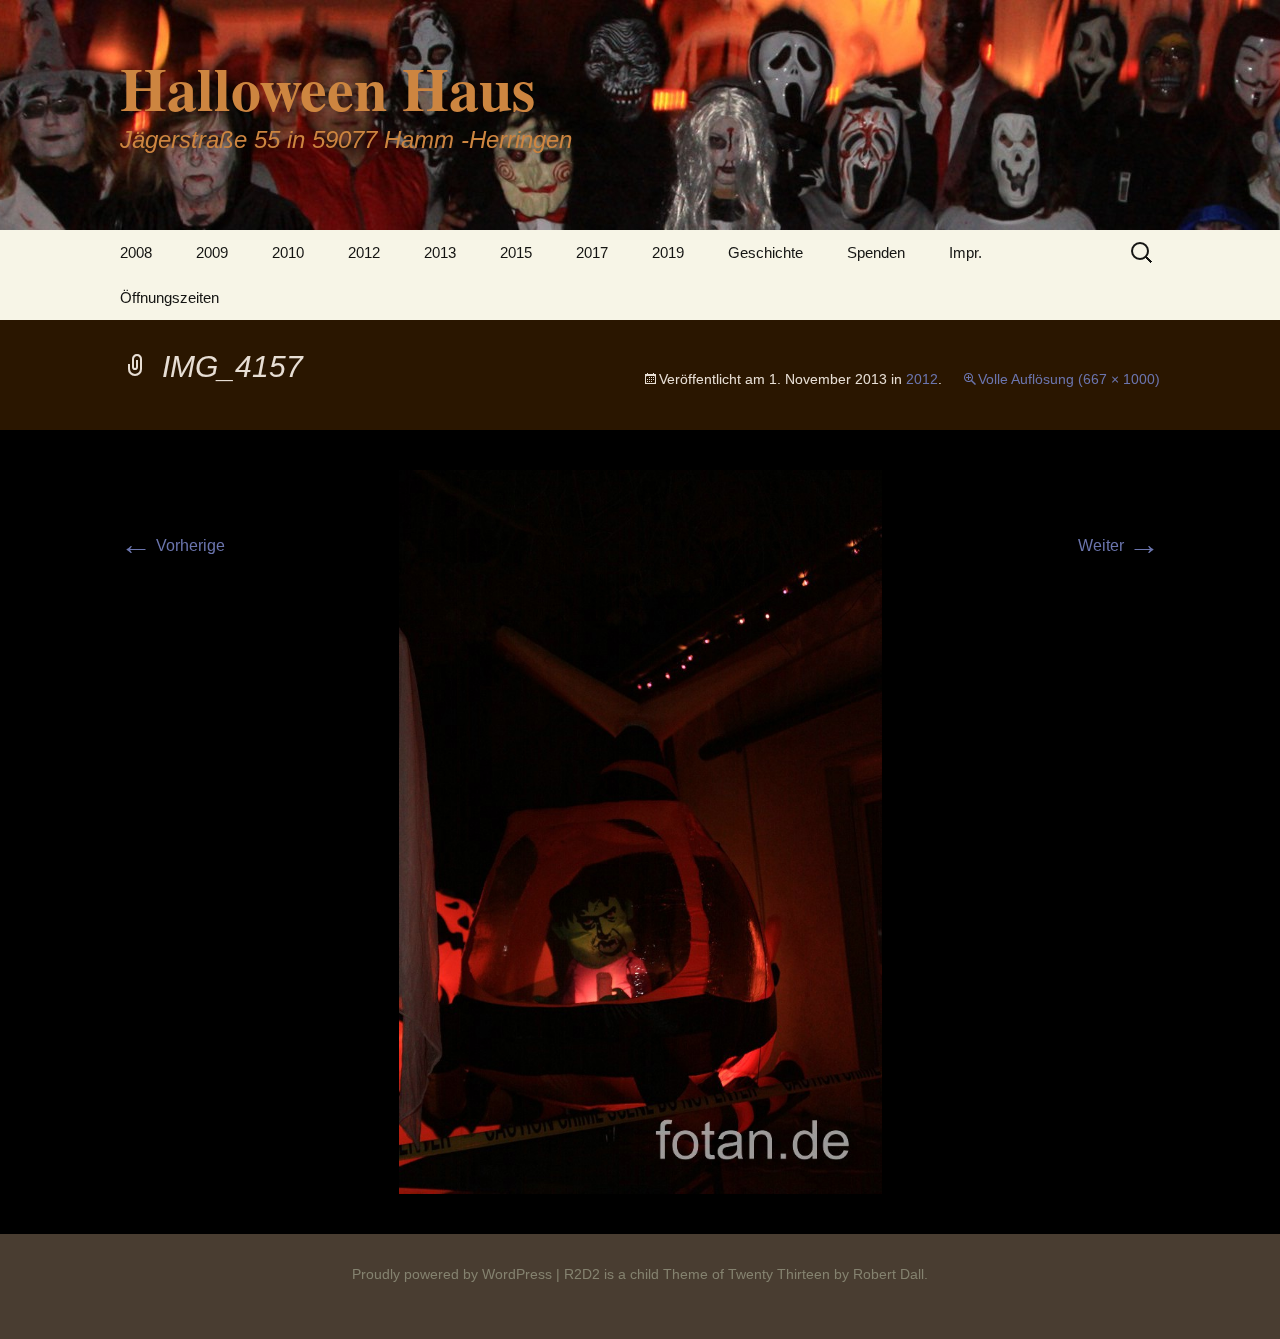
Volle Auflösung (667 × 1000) (1069, 379)
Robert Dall (888, 1274)
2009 (212, 252)
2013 (440, 252)
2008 (136, 252)
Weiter (1119, 545)
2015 (516, 252)
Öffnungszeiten (169, 297)
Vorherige (172, 545)
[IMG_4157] (640, 830)
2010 (288, 252)
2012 (364, 252)
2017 (592, 252)
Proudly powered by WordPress (452, 1274)
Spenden (876, 252)
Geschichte (765, 252)
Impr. (965, 252)
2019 (668, 252)
